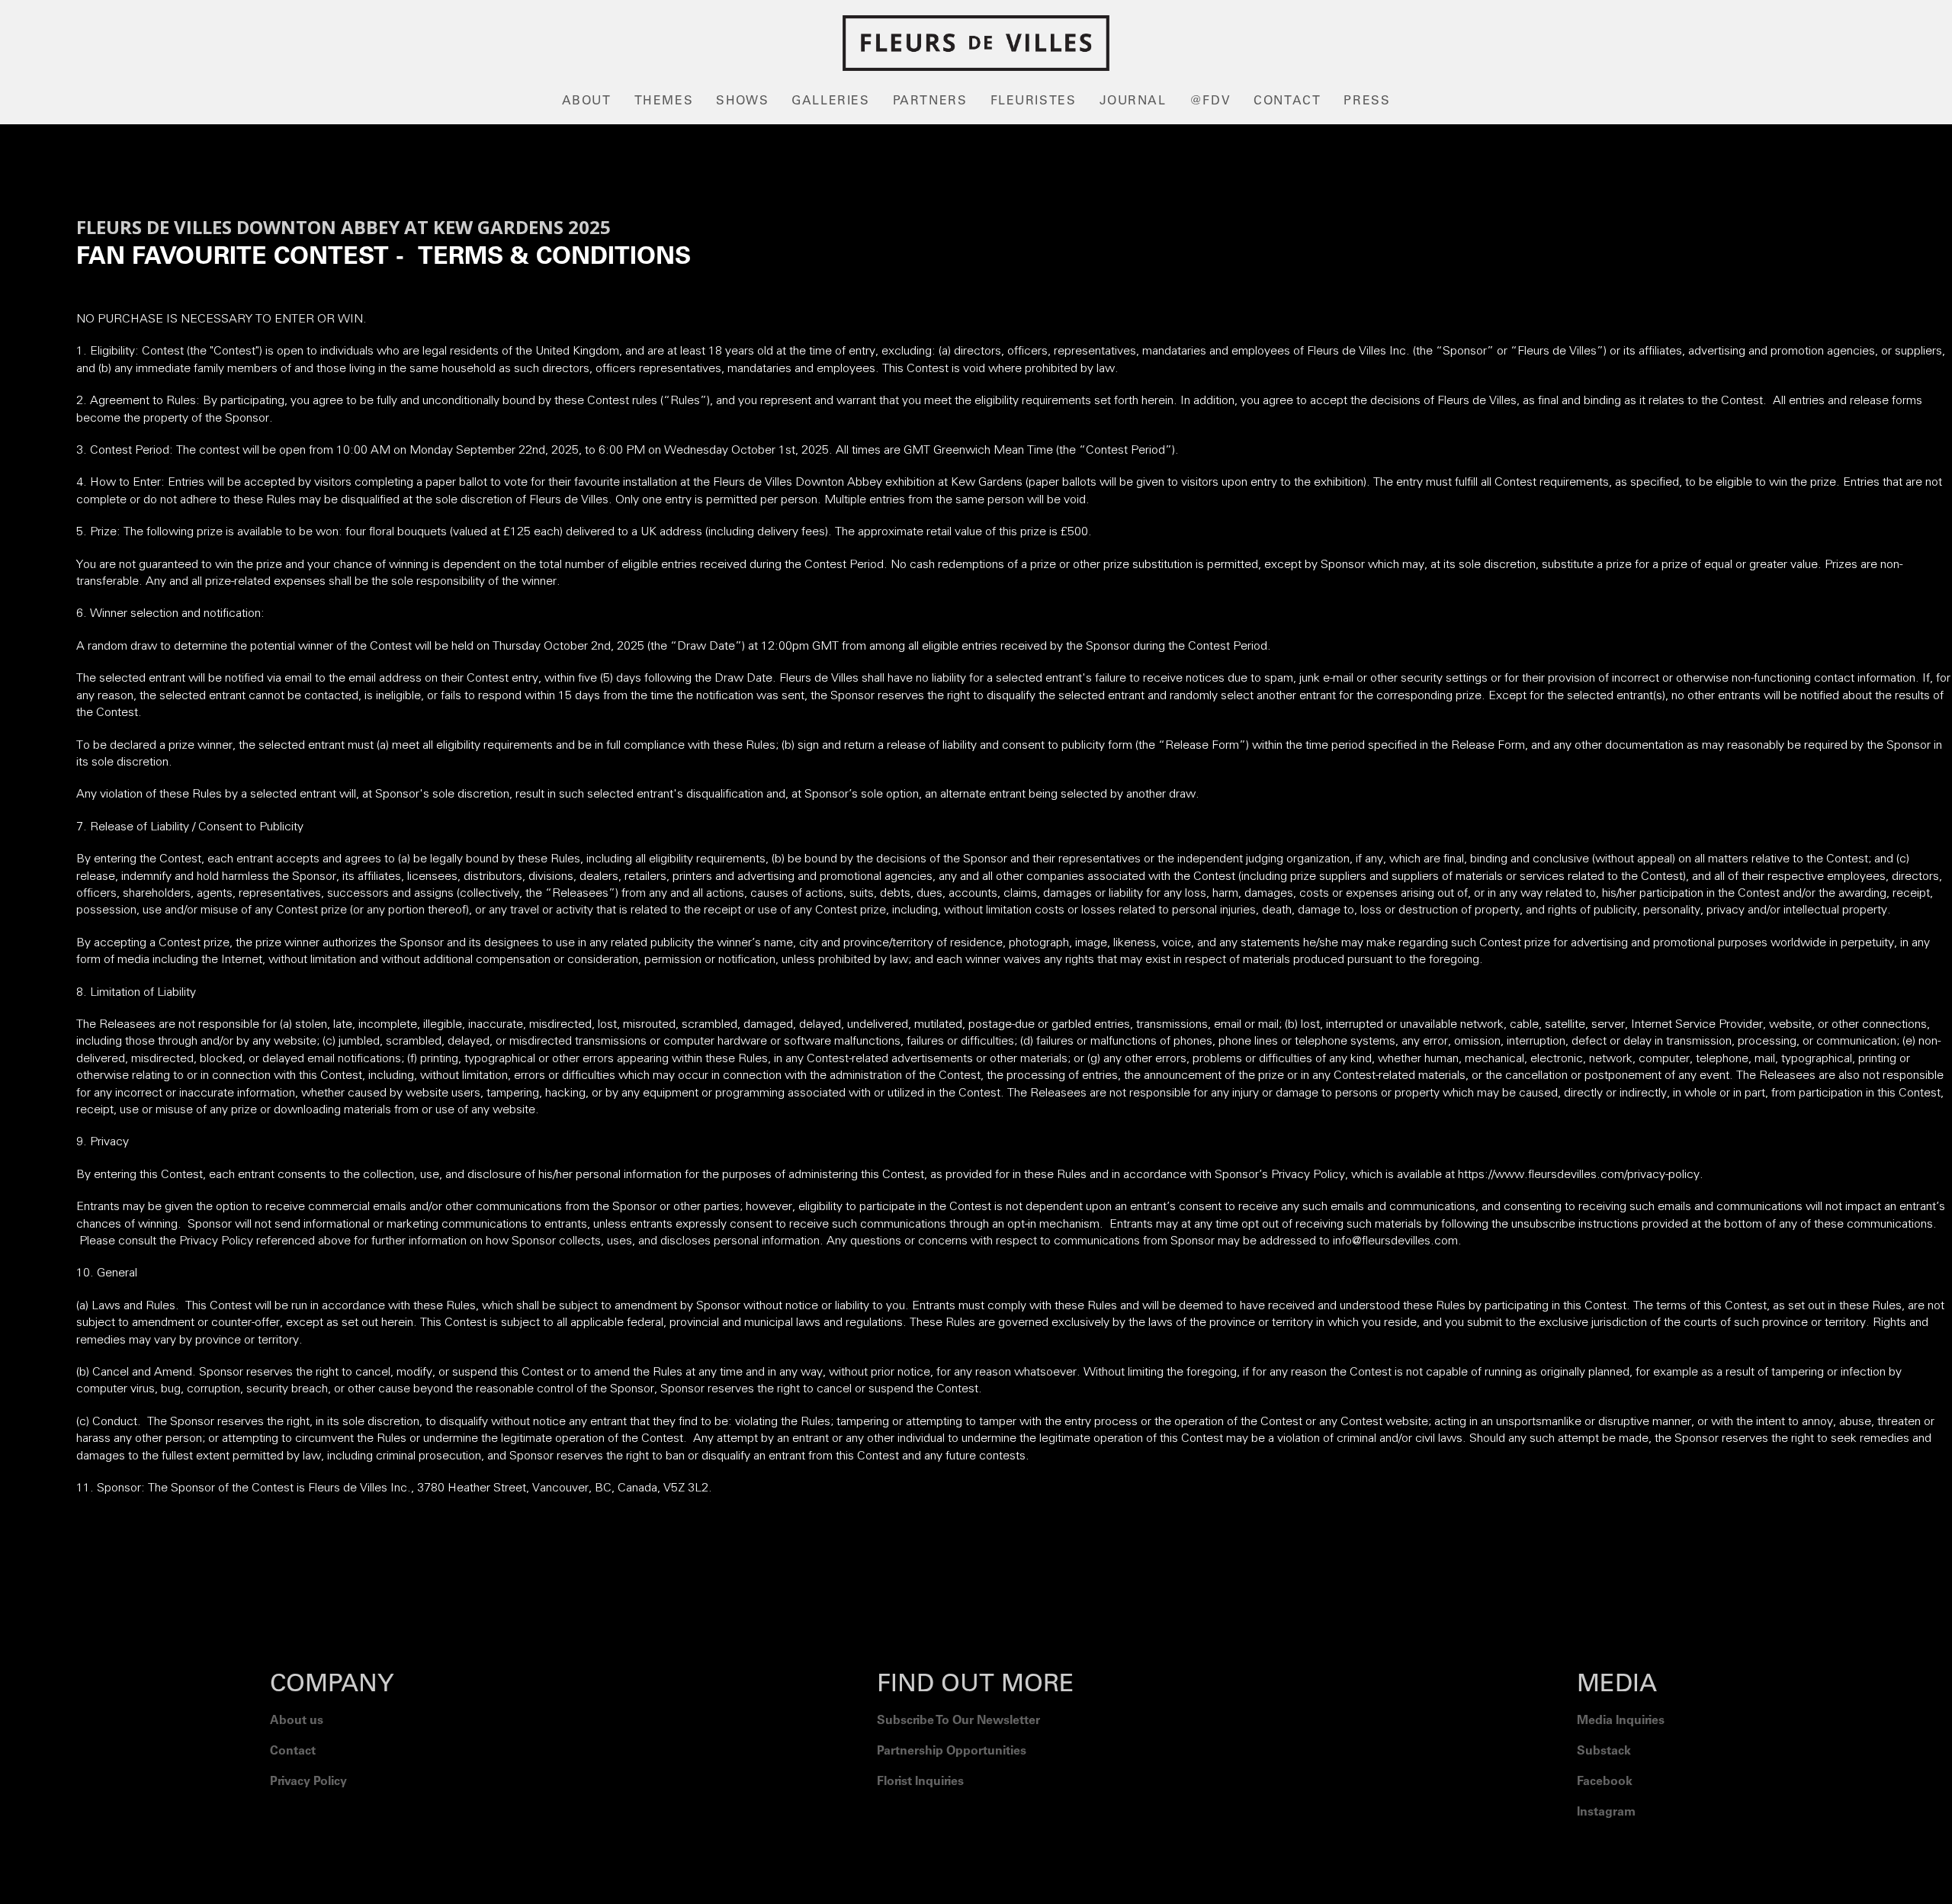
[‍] (1621, 1851)
